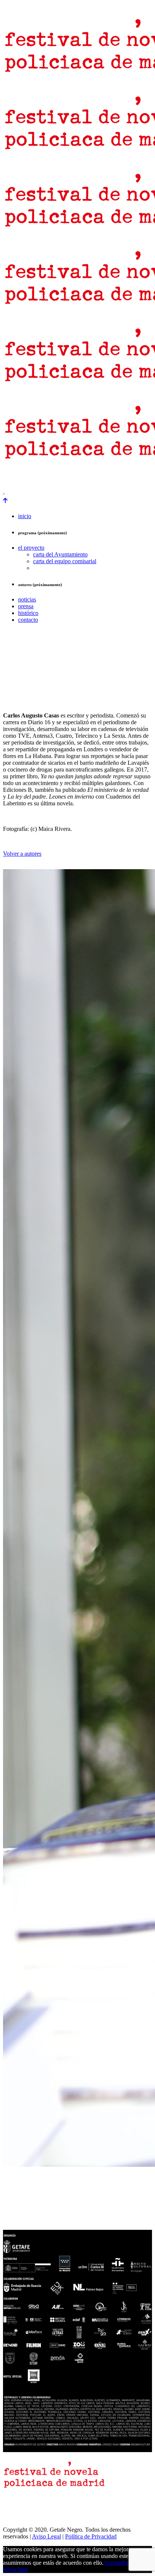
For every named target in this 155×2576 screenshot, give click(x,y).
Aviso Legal (46, 2536)
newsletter (40, 479)
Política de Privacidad (91, 2536)
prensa (12, 479)
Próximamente (120, 479)
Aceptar (113, 2563)
